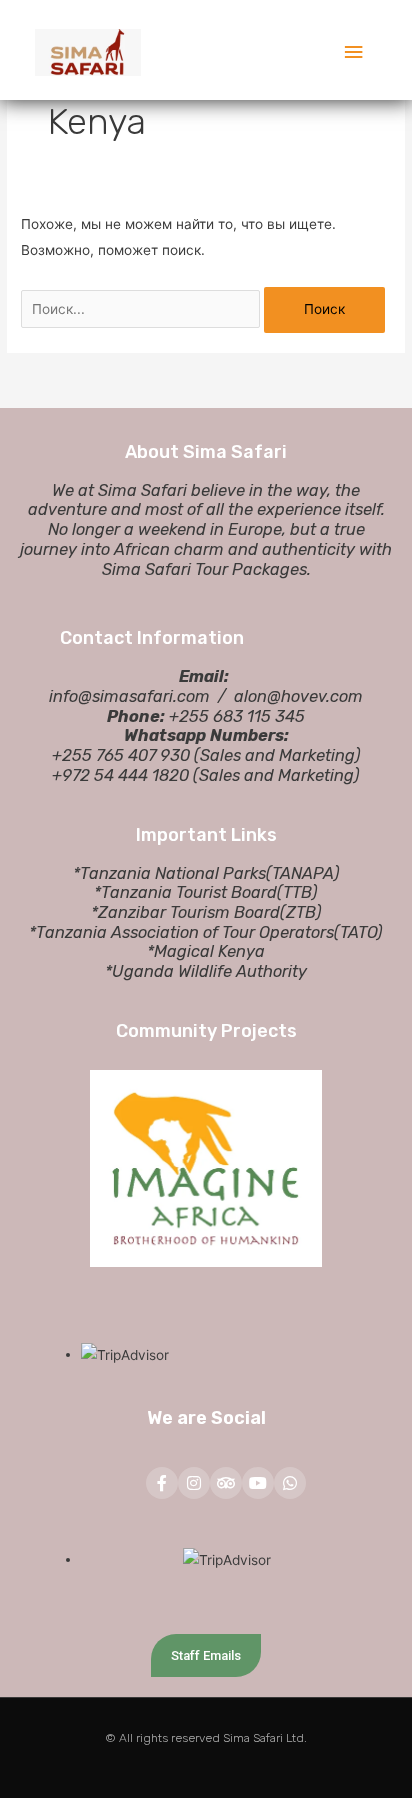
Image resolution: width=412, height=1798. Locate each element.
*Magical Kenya (206, 951)
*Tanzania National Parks (169, 873)
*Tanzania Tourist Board (185, 892)
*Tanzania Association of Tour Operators (181, 932)
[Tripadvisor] (226, 1483)
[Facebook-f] (162, 1483)
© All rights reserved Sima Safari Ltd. (206, 1738)
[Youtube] (258, 1483)
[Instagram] (194, 1483)
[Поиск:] (142, 309)
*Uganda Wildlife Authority (206, 971)
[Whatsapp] (290, 1483)
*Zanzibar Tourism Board (185, 912)
